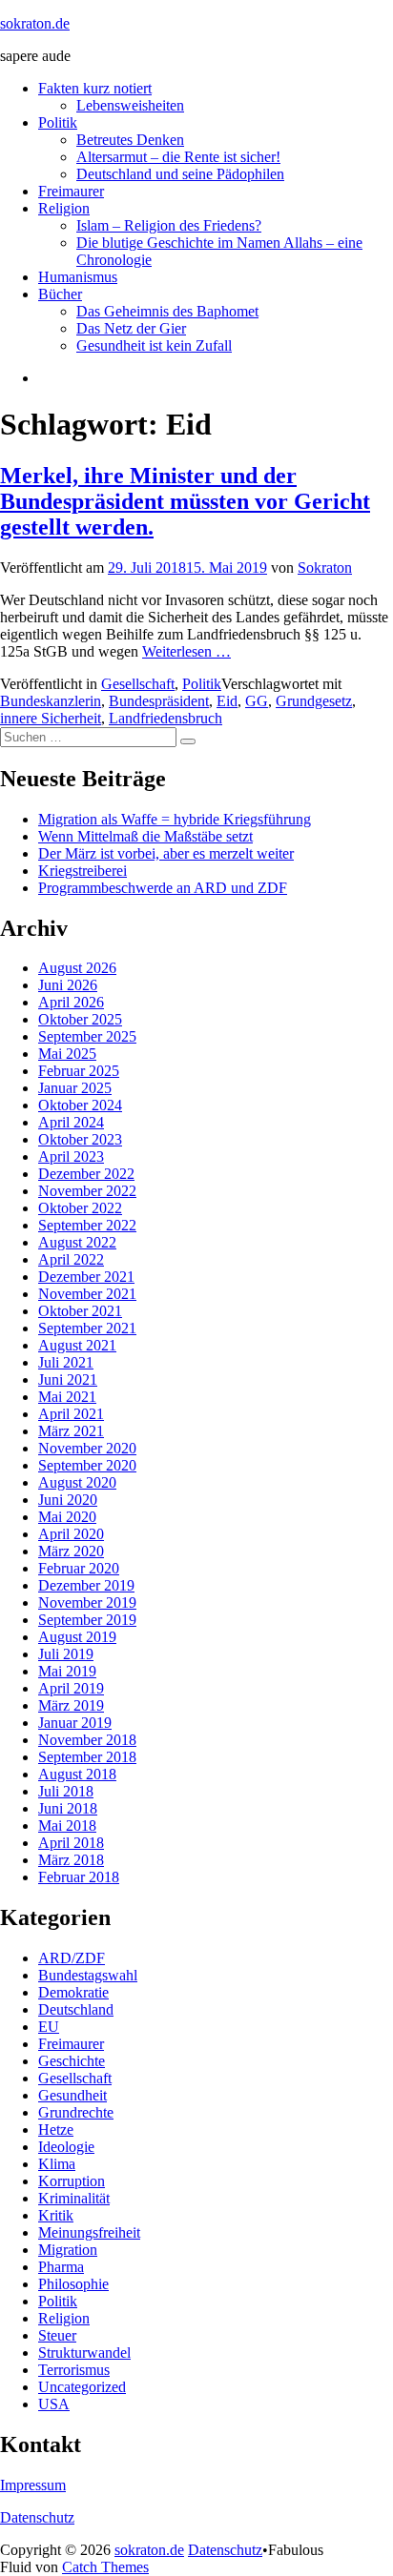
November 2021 (87, 1294)
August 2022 (77, 1242)
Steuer (57, 2335)
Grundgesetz (314, 701)
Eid (227, 701)
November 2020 (87, 1448)
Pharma (61, 2267)
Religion (64, 208)
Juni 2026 (68, 985)
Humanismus (78, 277)
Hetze (56, 2130)
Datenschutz (37, 2517)
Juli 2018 (66, 1791)
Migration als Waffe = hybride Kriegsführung (175, 819)
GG (257, 701)
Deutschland (76, 2009)
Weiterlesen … (186, 651)
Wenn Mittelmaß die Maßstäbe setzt (145, 836)
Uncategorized (82, 2387)
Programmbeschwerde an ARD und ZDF (163, 888)
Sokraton (325, 568)
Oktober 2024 (80, 1105)
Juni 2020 (68, 1500)
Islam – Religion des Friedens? (169, 225)
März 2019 (71, 1705)
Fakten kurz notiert (95, 88)
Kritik (56, 2215)
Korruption (72, 2181)
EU (49, 2027)
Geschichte (72, 2061)
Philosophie (73, 2284)
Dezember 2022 (86, 1174)
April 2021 (71, 1414)
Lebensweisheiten (130, 105)
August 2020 (77, 1482)
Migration (68, 2250)
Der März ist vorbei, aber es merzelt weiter (166, 853)
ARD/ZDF (72, 1958)
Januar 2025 (75, 1088)
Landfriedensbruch (165, 718)
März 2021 (71, 1431)
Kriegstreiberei (83, 871)
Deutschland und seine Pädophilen (180, 174)
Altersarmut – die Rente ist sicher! (178, 157)
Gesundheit (72, 2095)
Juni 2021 (68, 1379)
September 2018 (87, 1757)
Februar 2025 (79, 1071)
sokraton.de (35, 23)
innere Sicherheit (51, 718)
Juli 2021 (66, 1362)
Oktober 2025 (80, 1019)
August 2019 (77, 1637)
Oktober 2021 (80, 1311)
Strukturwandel (84, 2353)
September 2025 (87, 1036)
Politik (58, 122)
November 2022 (87, 1191)
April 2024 (71, 1122)
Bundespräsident (159, 701)
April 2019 (71, 1688)
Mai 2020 (67, 1517)
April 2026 (71, 1002)
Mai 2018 (67, 1826)
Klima (57, 2164)
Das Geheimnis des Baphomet (167, 311)
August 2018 (77, 1774)
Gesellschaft (138, 684)
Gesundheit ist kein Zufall (154, 345)
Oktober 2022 (80, 1208)
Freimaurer (71, 191)
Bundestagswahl (88, 1975)
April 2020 (71, 1534)
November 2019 (87, 1602)
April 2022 (71, 1259)
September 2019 (87, 1620)
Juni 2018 (68, 1808)
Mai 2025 (67, 1054)
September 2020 (87, 1465)
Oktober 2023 (80, 1139)
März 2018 (71, 1860)
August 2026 (77, 968)
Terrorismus (74, 2370)
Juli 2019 (66, 1654)
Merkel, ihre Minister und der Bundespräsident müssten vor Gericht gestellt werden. (185, 501)
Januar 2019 (75, 1723)
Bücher (60, 294)
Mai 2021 (67, 1397)
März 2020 (71, 1551)
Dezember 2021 (86, 1277)
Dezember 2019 (86, 1585)
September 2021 (87, 1328)
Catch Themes (105, 2567)
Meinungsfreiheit (89, 2232)
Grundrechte (76, 2112)
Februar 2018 (79, 1877)
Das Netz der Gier (131, 328)
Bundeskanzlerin (51, 701)
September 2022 (87, 1225)
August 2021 (77, 1345)
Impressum (33, 2485)
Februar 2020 (79, 1568)
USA (54, 2404)
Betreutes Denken (130, 140)
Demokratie (73, 1992)
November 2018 (87, 1740)
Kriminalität (74, 2198)
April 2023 (71, 1156)
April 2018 (71, 1843)
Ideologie (66, 2147)
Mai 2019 (67, 1671)
